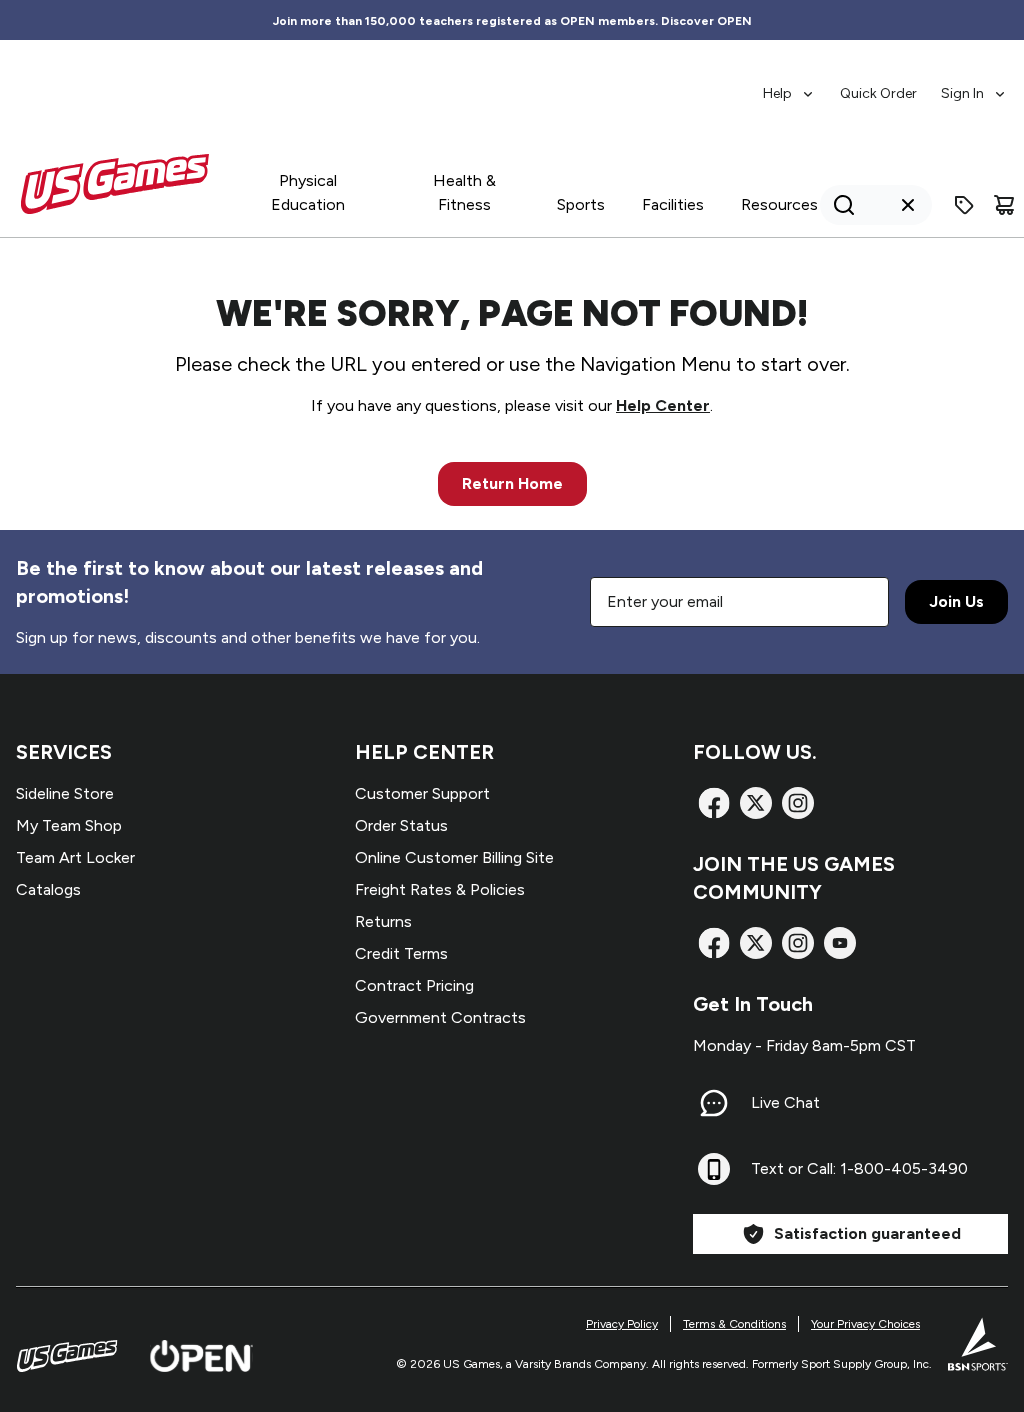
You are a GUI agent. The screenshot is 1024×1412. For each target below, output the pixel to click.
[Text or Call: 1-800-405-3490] (714, 1169)
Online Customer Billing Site (454, 857)
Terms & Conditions (734, 1324)
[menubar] (885, 84)
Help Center (663, 405)
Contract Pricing (414, 985)
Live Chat (785, 1102)
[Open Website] (201, 1356)
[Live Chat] (714, 1103)
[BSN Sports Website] (978, 1344)
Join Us (956, 601)
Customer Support (422, 793)
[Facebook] (714, 803)
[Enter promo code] (964, 205)
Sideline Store (65, 793)
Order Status (401, 825)
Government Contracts (440, 1017)
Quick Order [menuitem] (878, 93)
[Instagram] (798, 803)
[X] (756, 803)
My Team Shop (69, 825)
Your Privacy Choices (865, 1324)
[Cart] (1004, 205)
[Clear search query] (908, 205)
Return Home (512, 483)
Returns (383, 921)
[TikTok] (840, 943)
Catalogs (48, 889)
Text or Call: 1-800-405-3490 (859, 1168)
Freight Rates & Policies (440, 889)
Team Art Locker (75, 857)
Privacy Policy (622, 1324)
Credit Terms (401, 953)
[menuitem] (789, 84)
